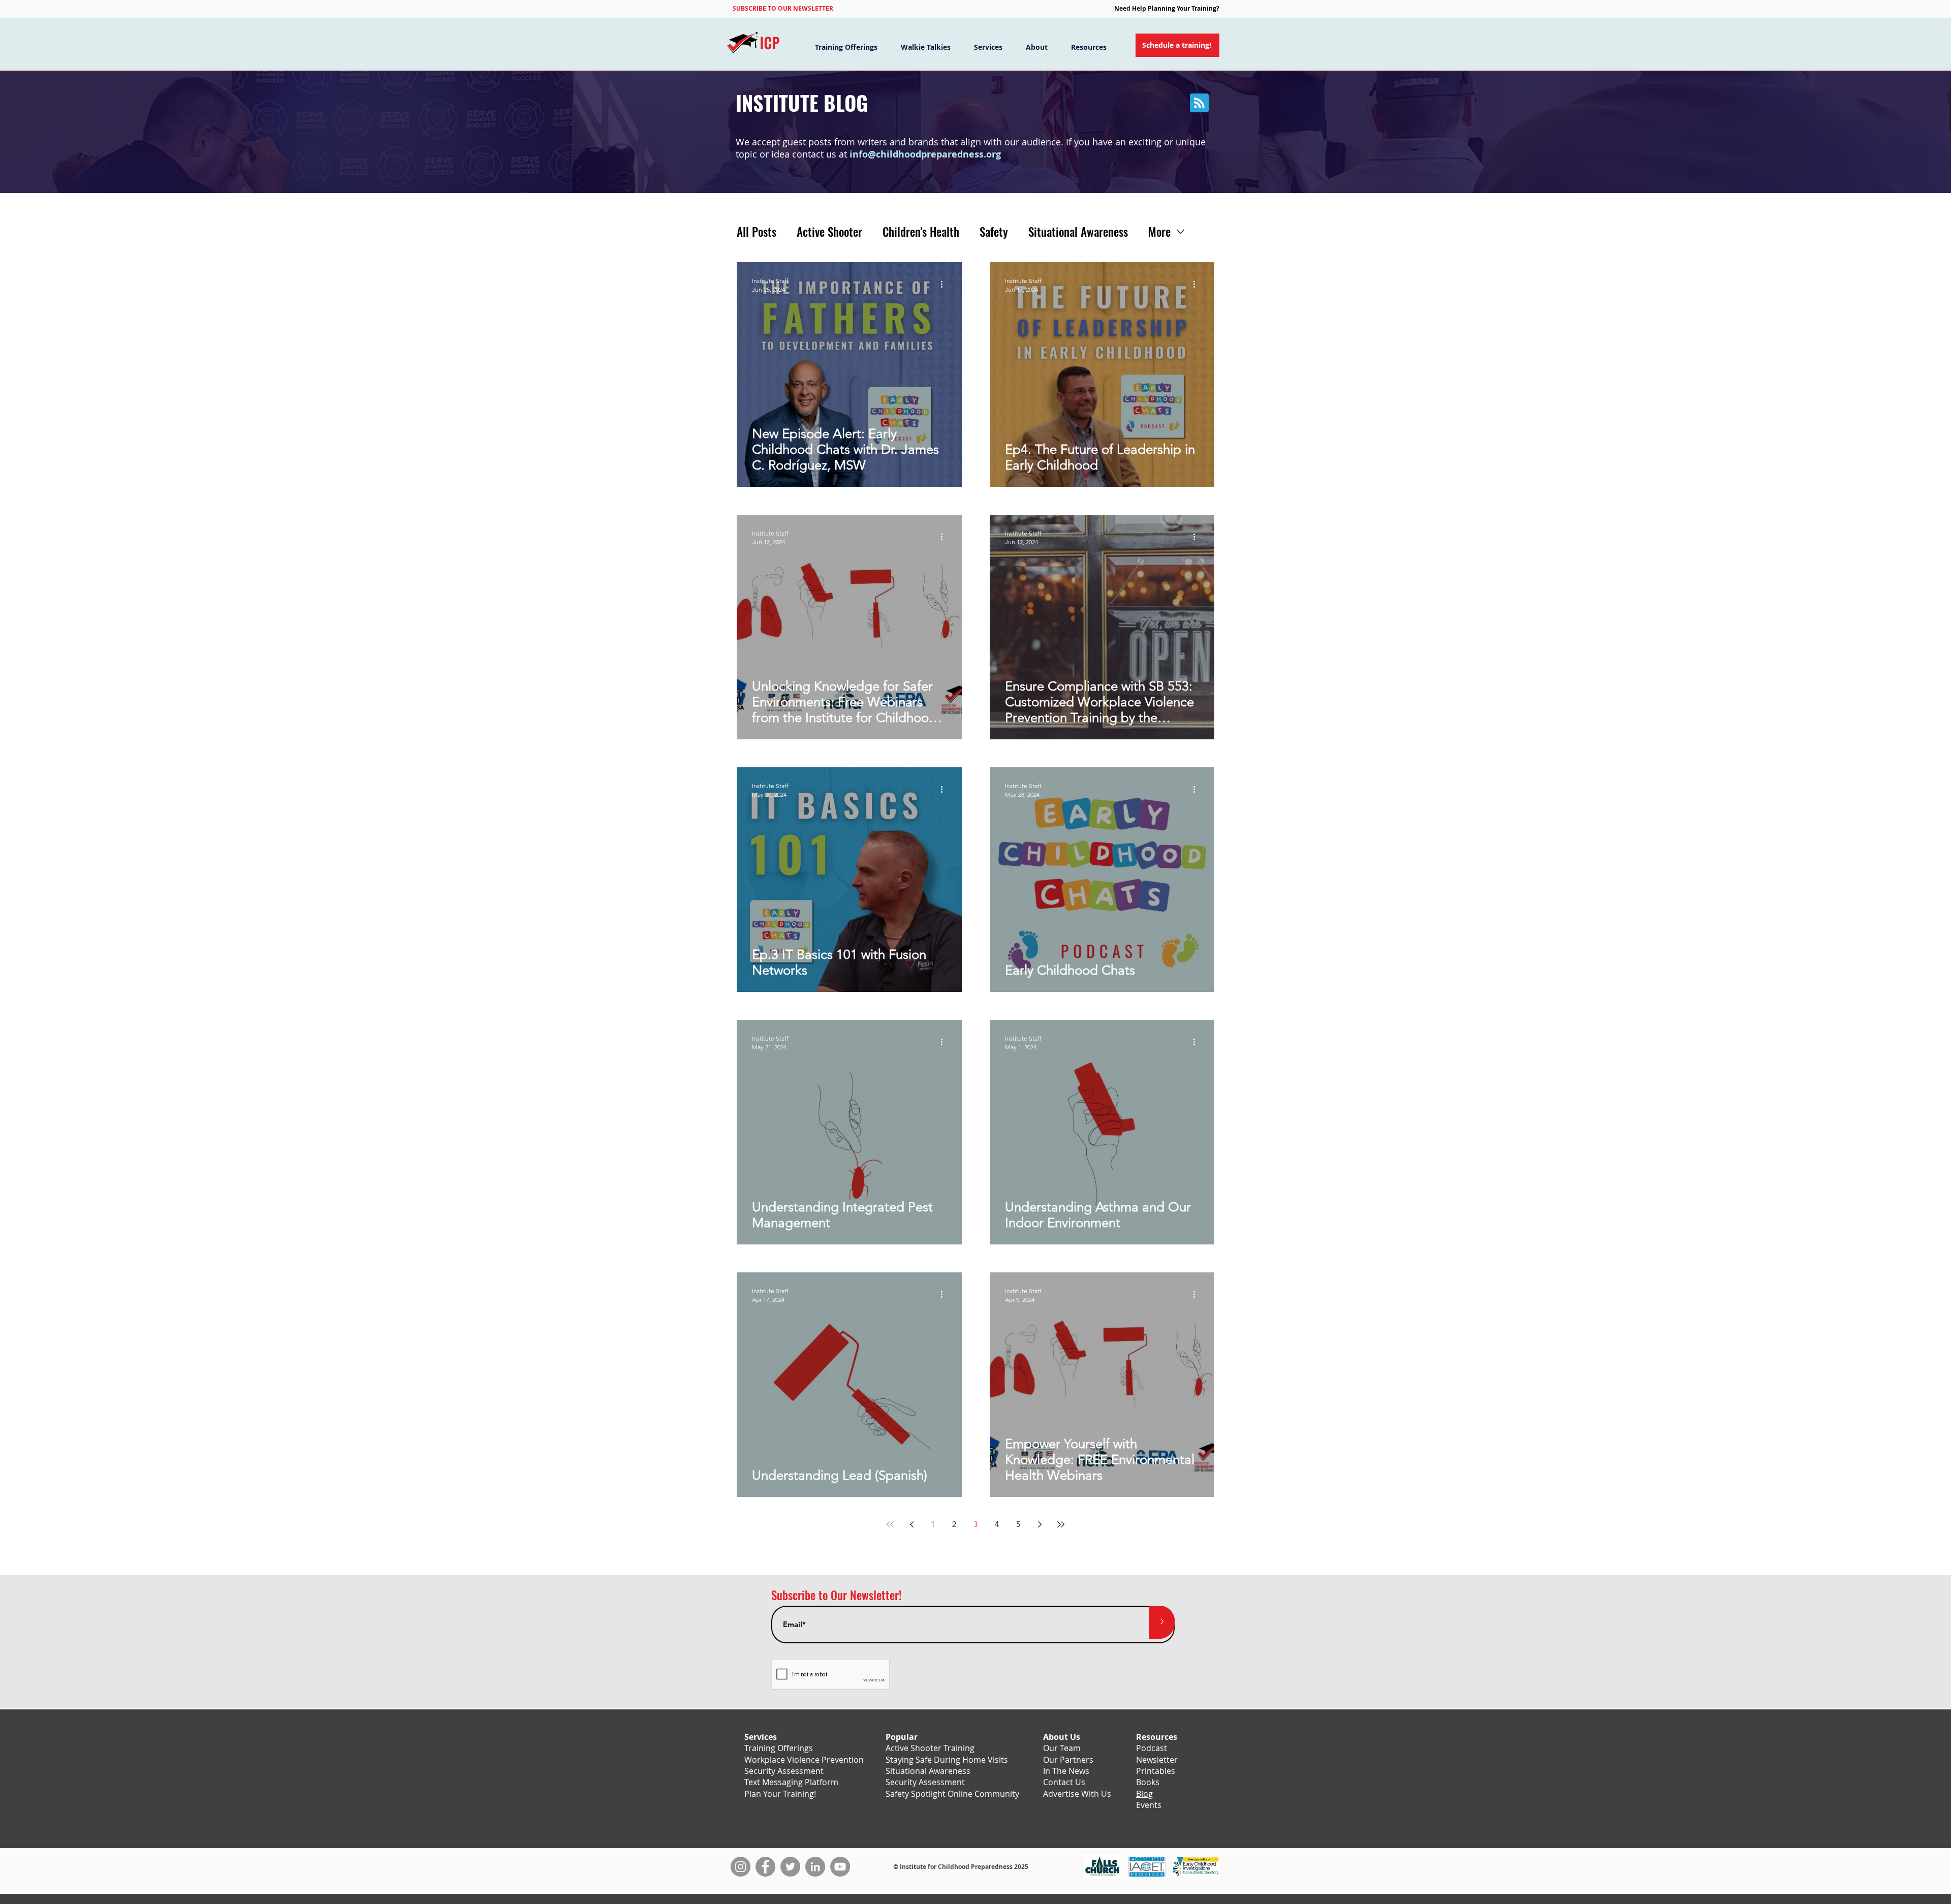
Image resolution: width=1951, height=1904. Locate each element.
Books (1148, 1782)
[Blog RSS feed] (1199, 103)
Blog (1144, 1794)
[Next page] (1040, 1524)
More (1159, 232)
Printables (1156, 1771)
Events (1149, 1805)
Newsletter (1157, 1760)
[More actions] (945, 285)
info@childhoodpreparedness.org (925, 154)
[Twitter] (790, 1867)
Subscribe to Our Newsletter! (836, 1595)
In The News (1066, 1771)
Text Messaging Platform (791, 1782)
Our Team (1062, 1748)
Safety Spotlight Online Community (952, 1794)
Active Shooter (829, 232)
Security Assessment (784, 1771)
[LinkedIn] (815, 1867)
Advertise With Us (1077, 1794)
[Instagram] (741, 1867)
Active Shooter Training (930, 1748)
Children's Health (921, 232)
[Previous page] (911, 1524)
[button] (783, 8)
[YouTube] (840, 1867)
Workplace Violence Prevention (804, 1760)
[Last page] (1061, 1524)
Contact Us (1064, 1782)
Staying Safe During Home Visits (947, 1760)
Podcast (1152, 1748)
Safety (994, 232)
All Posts (757, 232)
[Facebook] (765, 1867)
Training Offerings (779, 1748)
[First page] (890, 1524)
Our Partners (1068, 1760)
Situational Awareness (1078, 232)
